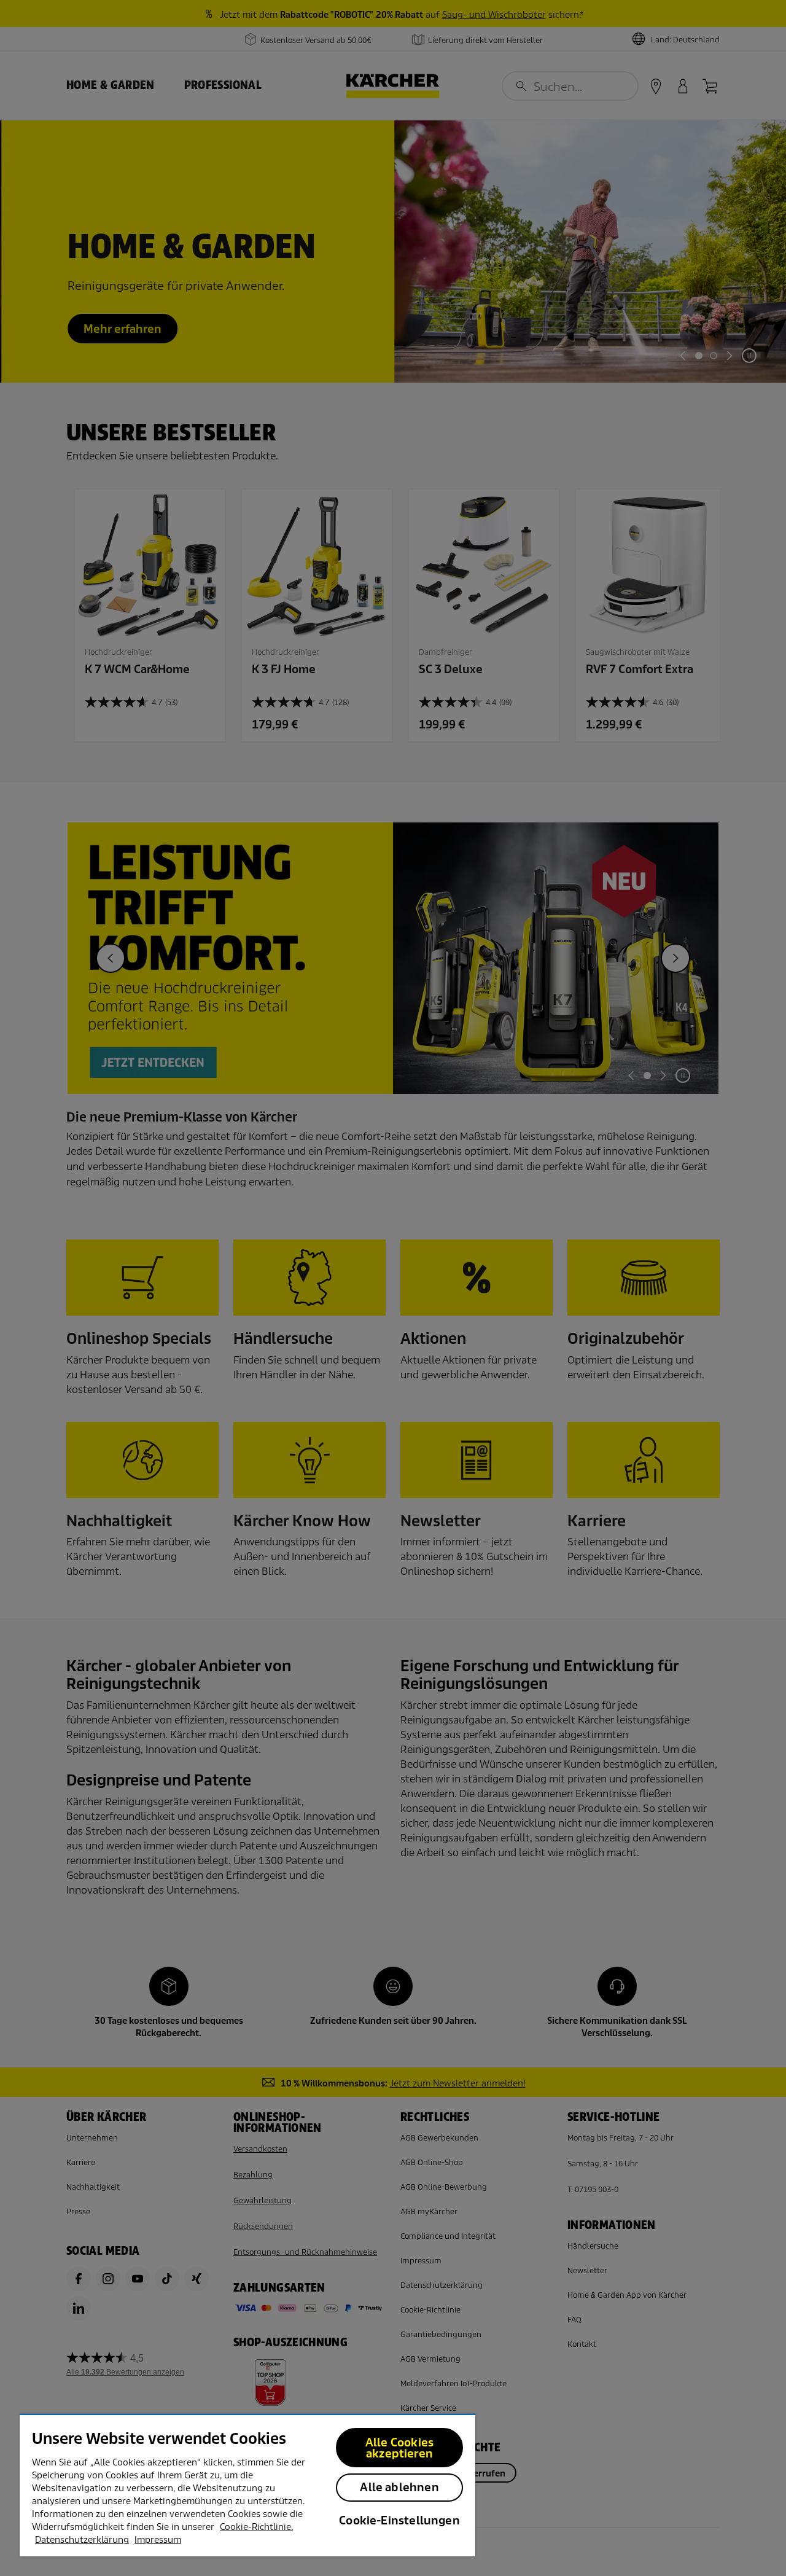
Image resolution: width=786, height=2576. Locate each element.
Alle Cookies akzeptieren (399, 2448)
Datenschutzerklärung (82, 2540)
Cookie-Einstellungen (399, 2520)
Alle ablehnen (399, 2487)
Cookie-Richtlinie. (256, 2527)
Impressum (158, 2540)
